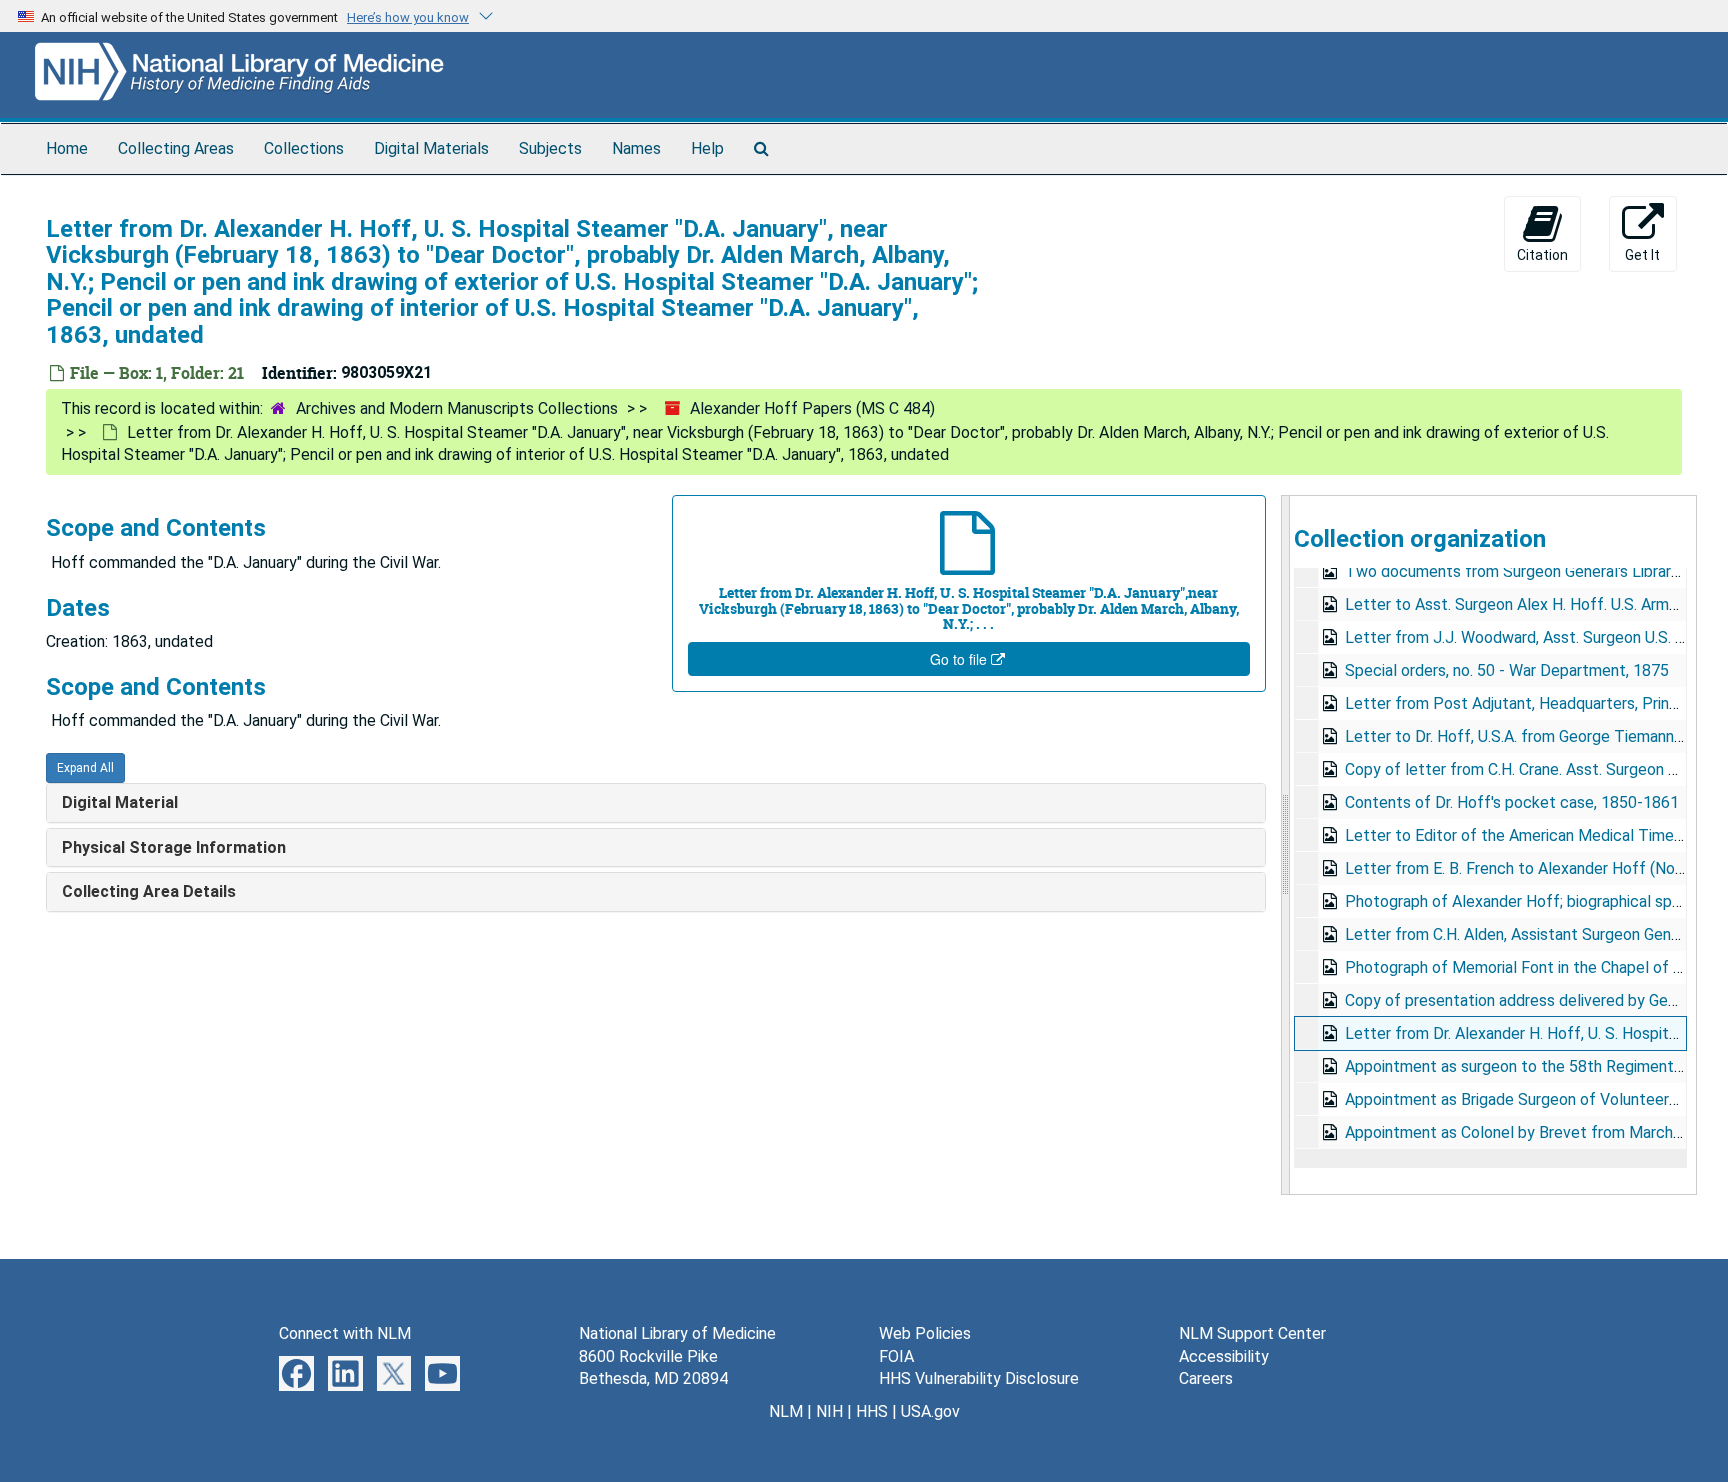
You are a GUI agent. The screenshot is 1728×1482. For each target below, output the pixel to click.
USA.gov (930, 1411)
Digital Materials (431, 148)
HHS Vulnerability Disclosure (979, 1378)
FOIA (896, 1356)
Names (636, 148)
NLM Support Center (1252, 1333)
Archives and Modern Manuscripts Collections (457, 408)
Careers (1206, 1378)
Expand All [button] (85, 768)
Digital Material (120, 802)
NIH (829, 1411)
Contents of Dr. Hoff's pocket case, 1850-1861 (1512, 802)
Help (707, 148)
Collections (304, 148)
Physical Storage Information (174, 847)
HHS (872, 1411)
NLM (786, 1411)
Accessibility (1224, 1356)
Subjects (550, 148)
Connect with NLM (345, 1333)
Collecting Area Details (149, 891)
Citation (1542, 255)
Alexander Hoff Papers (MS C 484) (812, 408)
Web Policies (925, 1333)
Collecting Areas (176, 148)
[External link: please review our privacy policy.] (296, 1371)
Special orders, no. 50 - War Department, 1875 (1507, 670)
